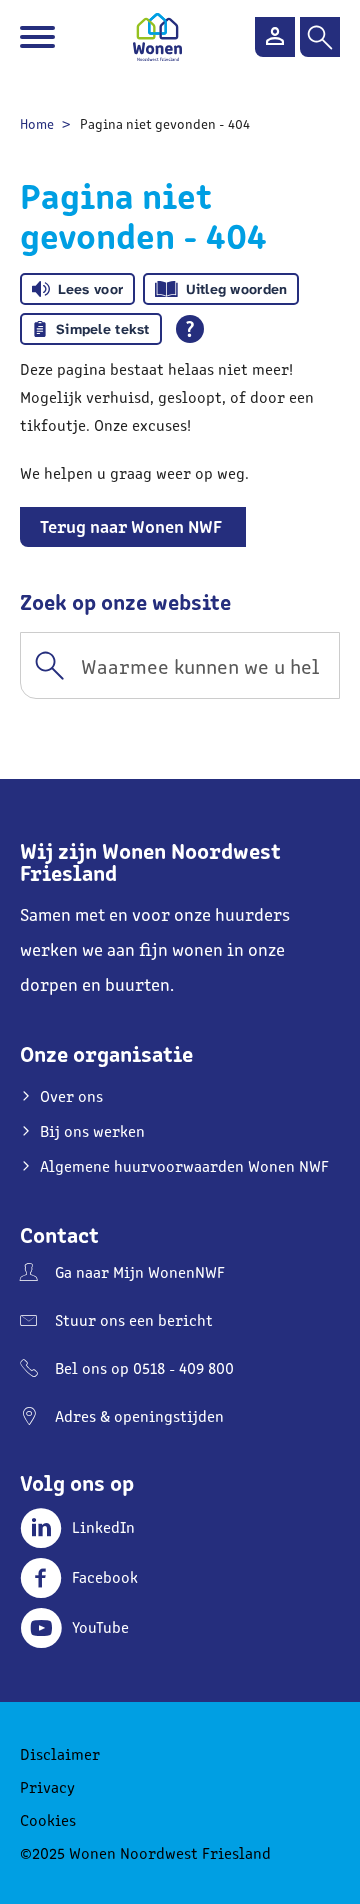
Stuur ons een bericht (134, 1319)
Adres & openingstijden (139, 1415)
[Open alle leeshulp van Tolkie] (190, 329)
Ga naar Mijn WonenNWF (140, 1271)
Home (37, 123)
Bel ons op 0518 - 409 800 (144, 1367)
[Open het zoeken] (320, 37)
